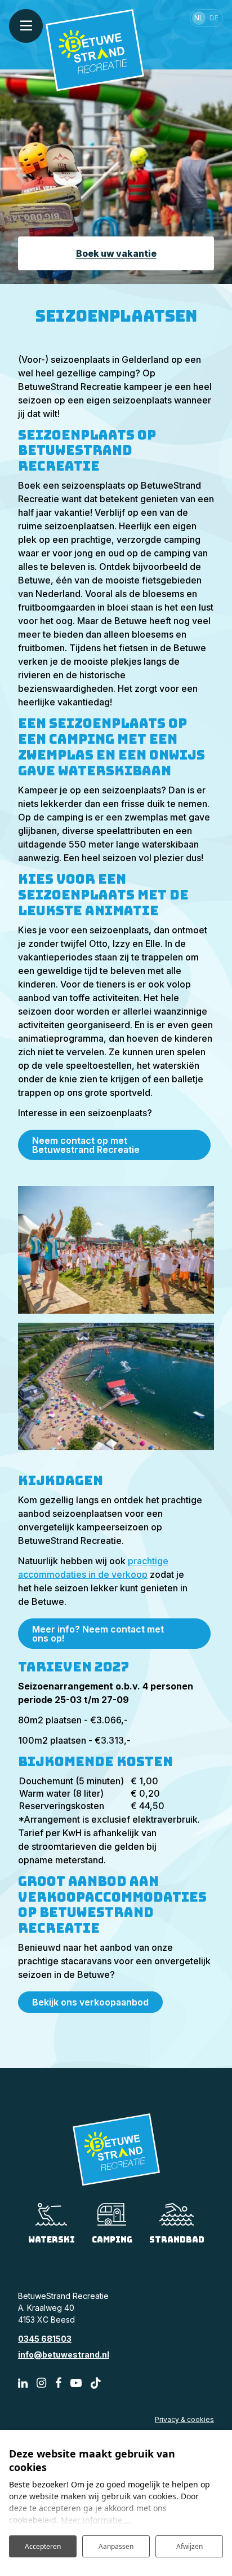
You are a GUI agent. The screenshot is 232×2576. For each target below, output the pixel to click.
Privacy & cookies (184, 2419)
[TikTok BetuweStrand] (96, 2383)
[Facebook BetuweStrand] (58, 2383)
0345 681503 (45, 2339)
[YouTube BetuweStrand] (76, 2383)
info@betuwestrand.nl (64, 2355)
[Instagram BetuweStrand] (41, 2383)
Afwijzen (189, 2546)
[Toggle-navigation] (26, 26)
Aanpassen (116, 2546)
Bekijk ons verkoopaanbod (90, 2002)
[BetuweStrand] (95, 49)
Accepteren (43, 2546)
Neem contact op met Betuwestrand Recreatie (86, 1145)
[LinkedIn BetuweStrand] (23, 2383)
